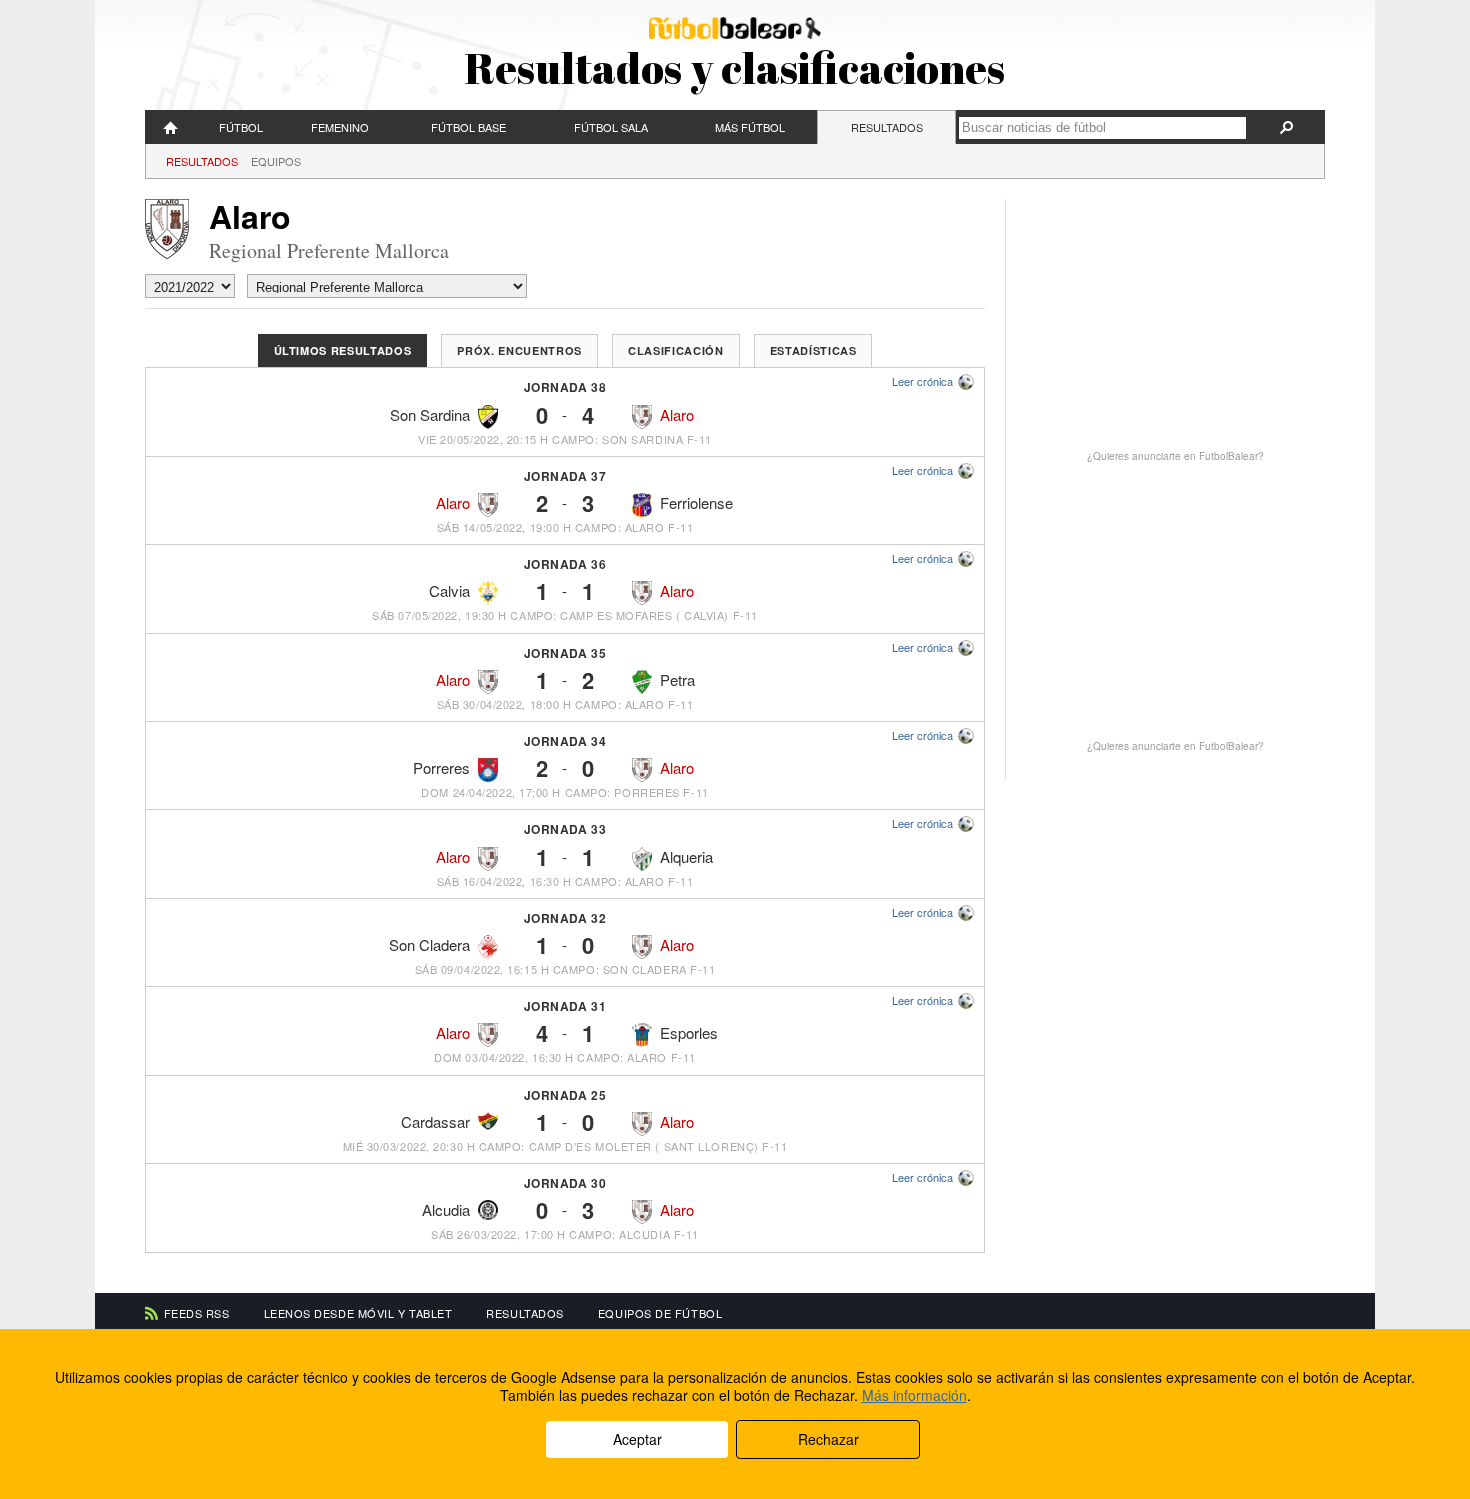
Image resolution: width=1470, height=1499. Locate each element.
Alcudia (446, 1209)
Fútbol (241, 127)
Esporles (689, 1032)
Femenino (340, 127)
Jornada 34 (565, 741)
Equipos (276, 161)
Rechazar (828, 1439)
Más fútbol (750, 127)
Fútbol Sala (611, 127)
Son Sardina (430, 414)
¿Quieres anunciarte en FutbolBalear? (1175, 456)
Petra (677, 679)
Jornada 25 (565, 1095)
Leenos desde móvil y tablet (358, 1313)
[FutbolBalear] (171, 127)
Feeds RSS (197, 1313)
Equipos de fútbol (660, 1313)
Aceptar (637, 1439)
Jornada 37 (565, 476)
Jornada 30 (565, 1183)
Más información (914, 1395)
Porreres (441, 767)
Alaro (677, 414)
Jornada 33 (565, 829)
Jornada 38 (565, 387)
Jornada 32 (565, 918)
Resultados (887, 127)
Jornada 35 (565, 653)
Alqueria (686, 856)
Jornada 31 (565, 1006)
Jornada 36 (565, 564)
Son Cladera (429, 944)
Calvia (449, 590)
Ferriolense (696, 502)
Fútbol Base (468, 127)
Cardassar (435, 1121)
